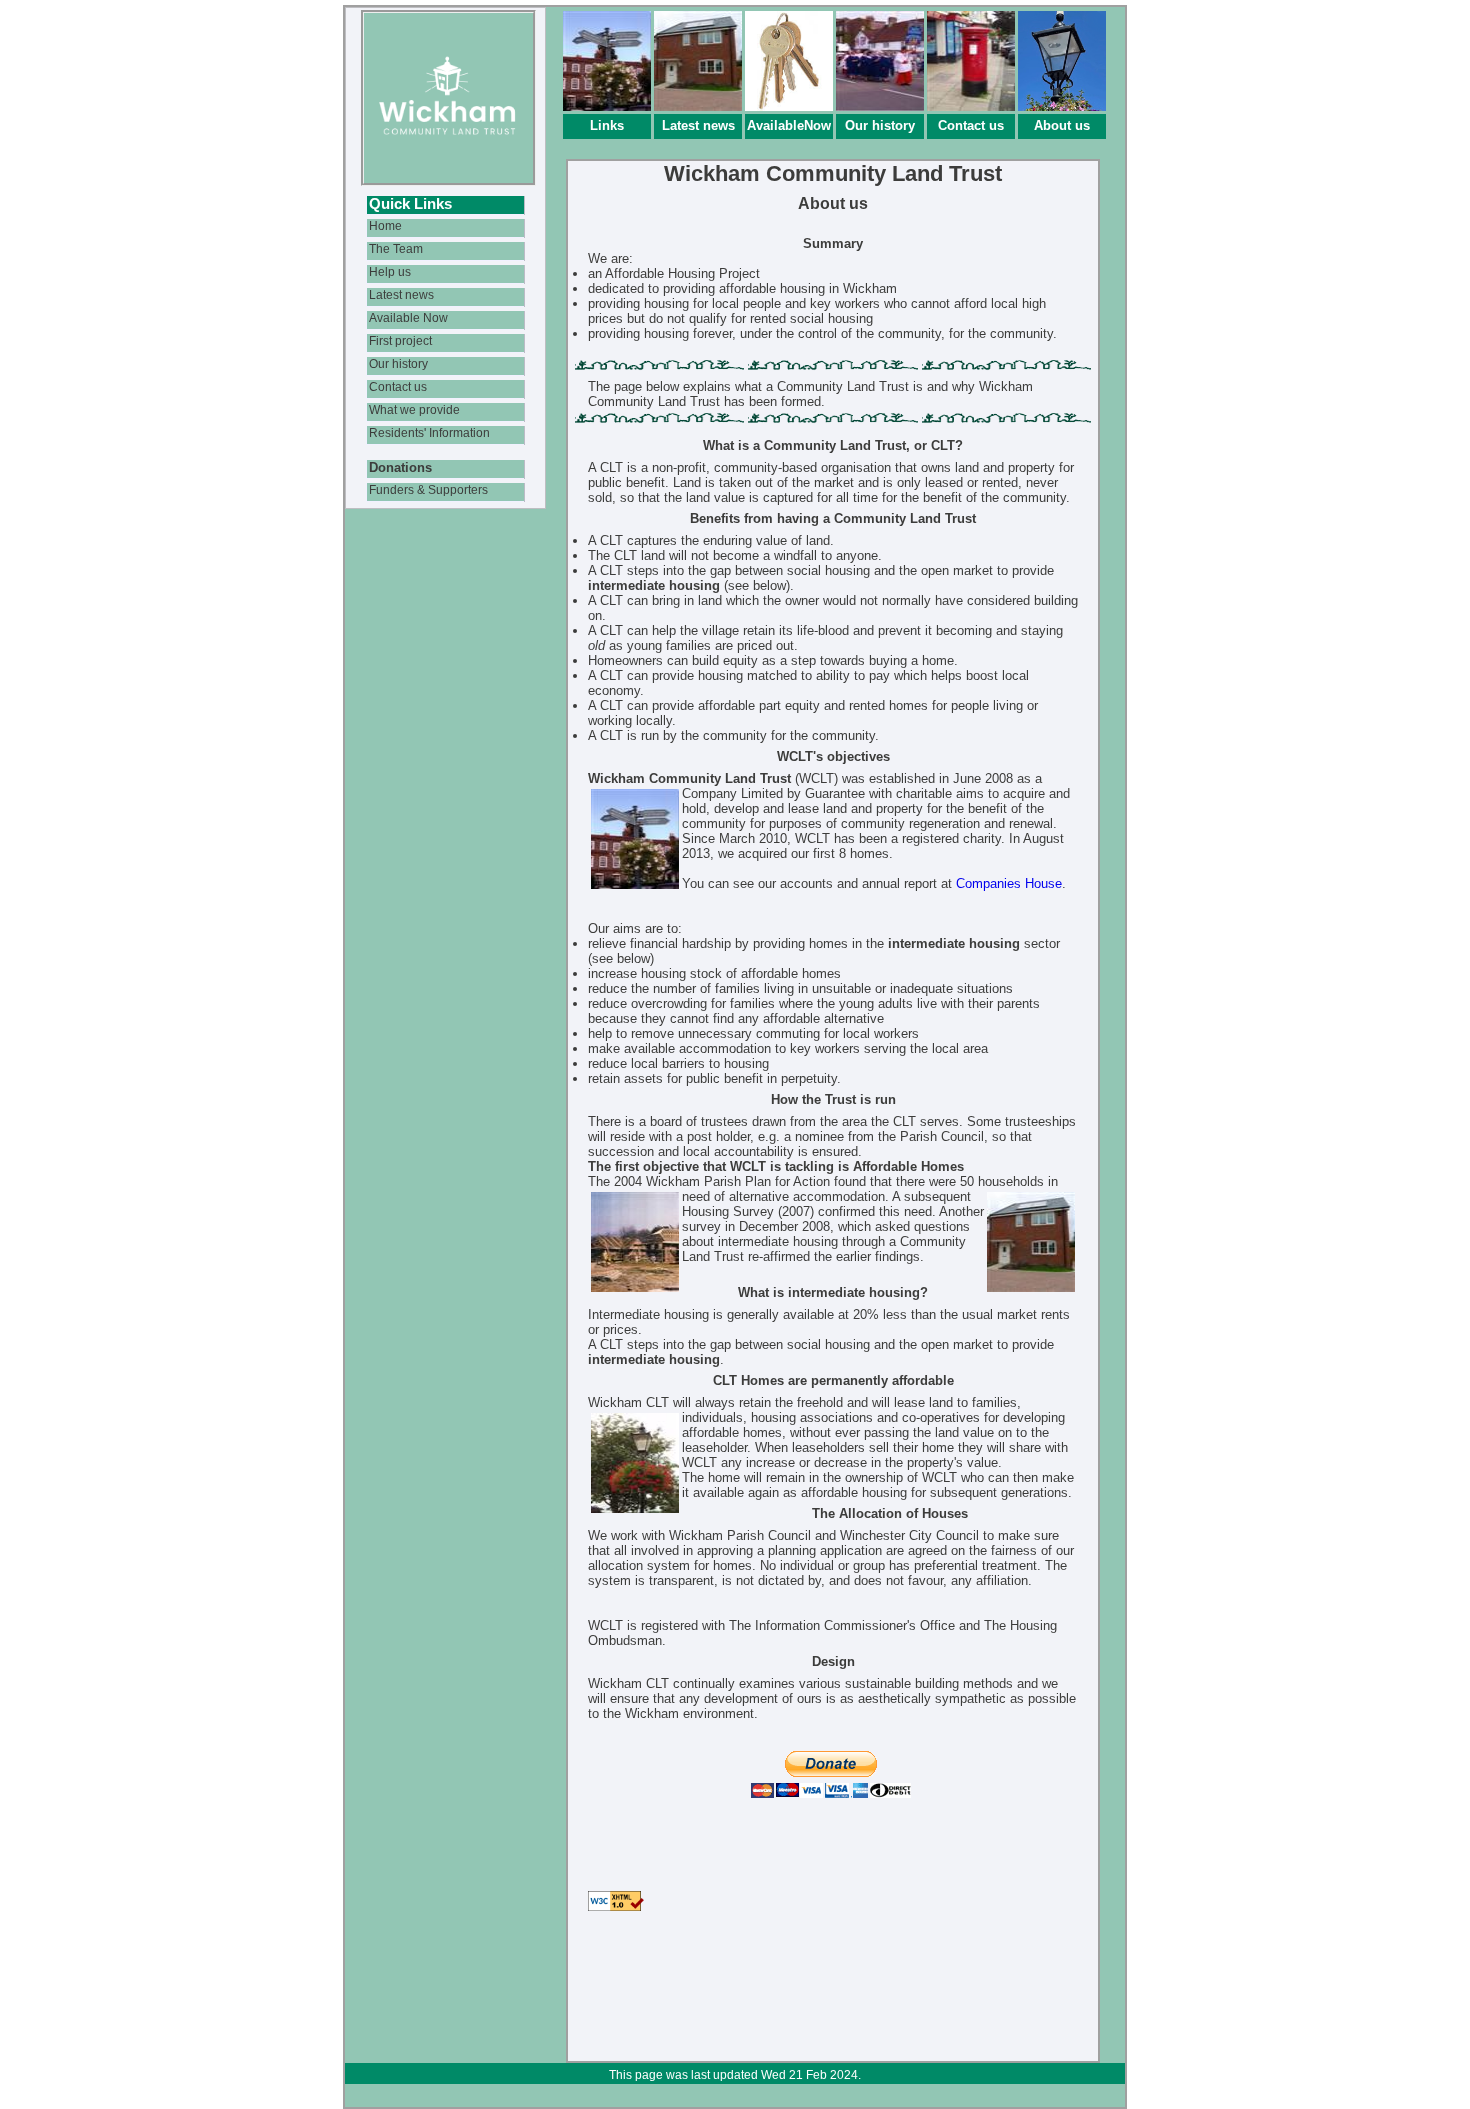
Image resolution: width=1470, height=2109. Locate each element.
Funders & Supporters (428, 489)
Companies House (1009, 883)
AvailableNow (789, 125)
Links (607, 125)
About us (1062, 125)
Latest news (698, 125)
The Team (396, 248)
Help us (390, 271)
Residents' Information (429, 432)
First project (400, 340)
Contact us (971, 125)
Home (385, 225)
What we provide (414, 409)
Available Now (408, 317)
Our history (880, 125)
